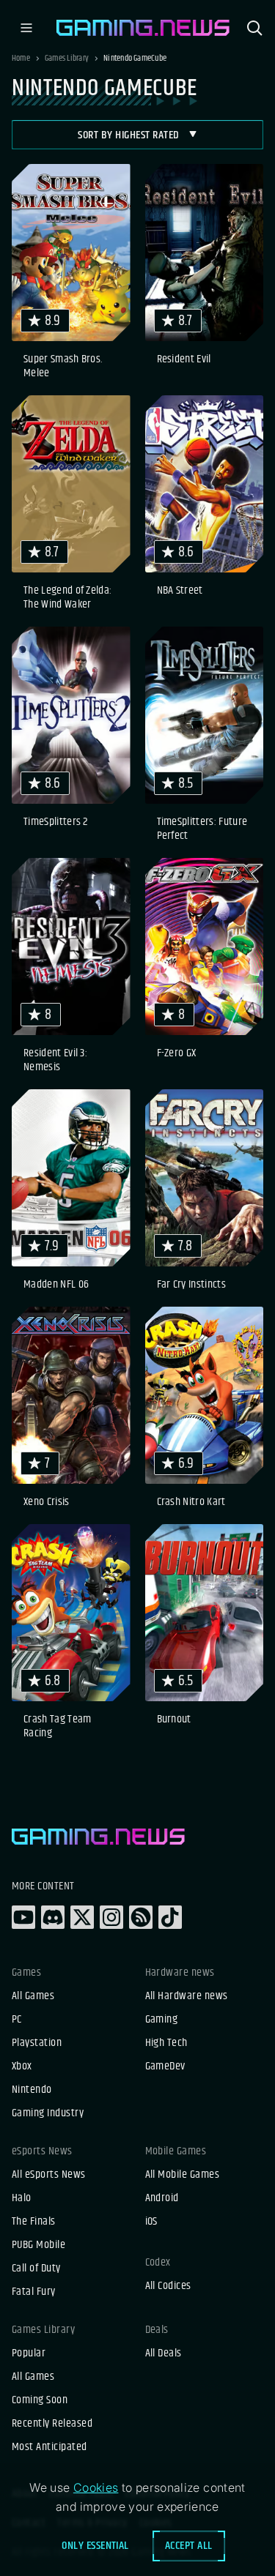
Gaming (162, 2020)
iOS (151, 2222)
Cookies (96, 2487)
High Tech (166, 2043)
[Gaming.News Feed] (141, 1917)
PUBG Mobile (38, 2245)
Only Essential (95, 2546)
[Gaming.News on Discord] (53, 1917)
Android (162, 2198)
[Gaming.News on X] (82, 1917)
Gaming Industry (48, 2113)
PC (17, 2020)
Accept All (189, 2546)
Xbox (22, 2067)
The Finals (34, 2222)
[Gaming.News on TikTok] (170, 1917)
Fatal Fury (34, 2292)
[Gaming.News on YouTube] (23, 1917)
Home (21, 59)
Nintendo (32, 2090)
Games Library (67, 59)
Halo (22, 2198)
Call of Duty (36, 2269)
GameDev (165, 2067)
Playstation (37, 2043)
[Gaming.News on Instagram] (111, 1917)
